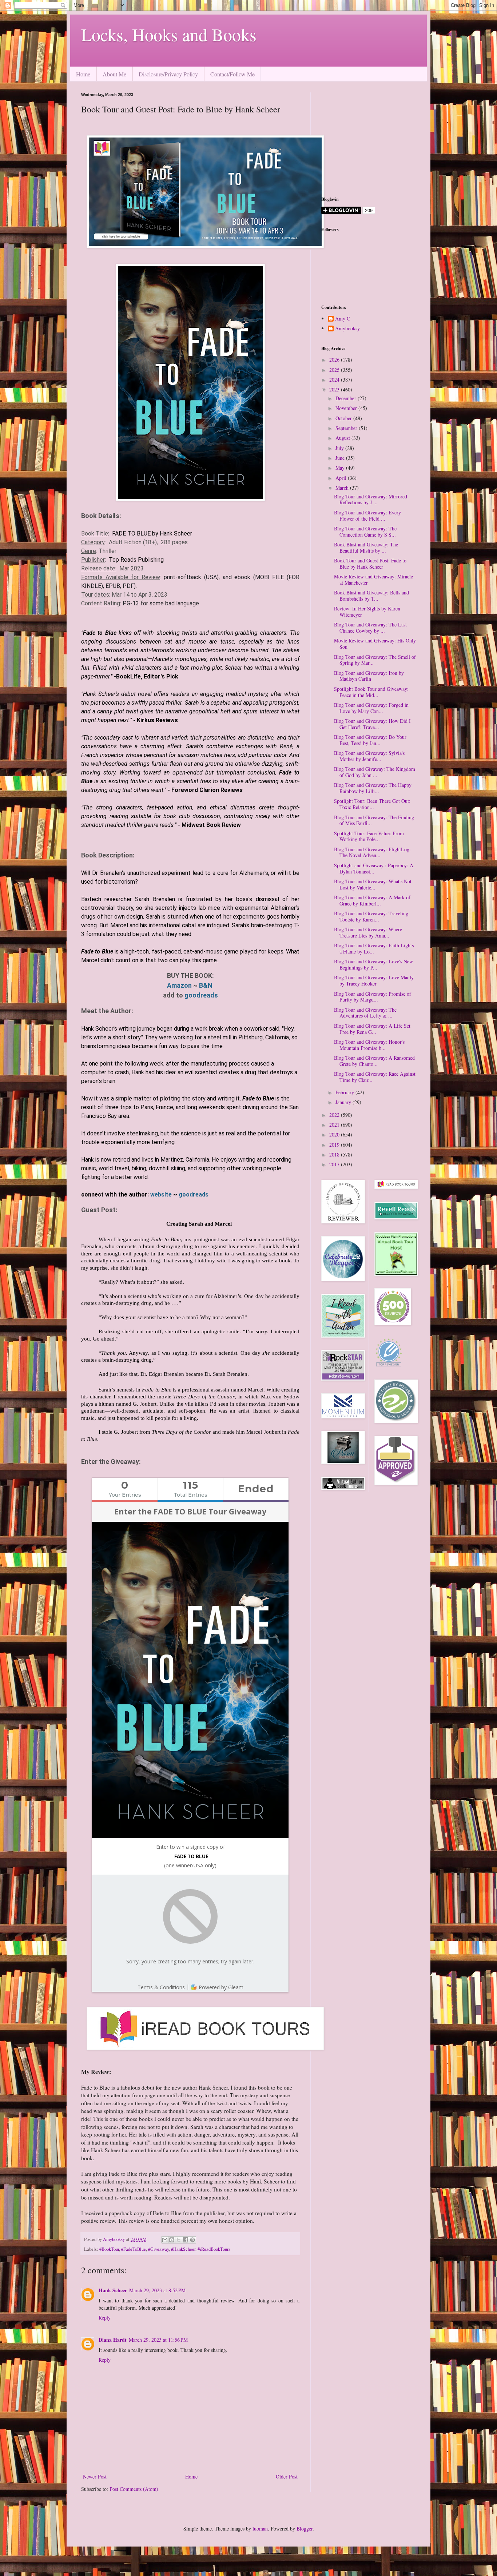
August (343, 438)
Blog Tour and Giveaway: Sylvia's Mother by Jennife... (369, 756)
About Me (114, 74)
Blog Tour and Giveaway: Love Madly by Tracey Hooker (374, 980)
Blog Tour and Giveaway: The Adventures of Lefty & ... (365, 1013)
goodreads (201, 995)
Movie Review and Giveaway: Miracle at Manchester (373, 580)
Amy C (343, 319)
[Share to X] (179, 2240)
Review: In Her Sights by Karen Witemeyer (367, 612)
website (162, 1195)
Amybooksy (347, 329)
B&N (206, 985)
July (340, 448)
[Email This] (165, 2240)
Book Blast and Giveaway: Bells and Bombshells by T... (371, 596)
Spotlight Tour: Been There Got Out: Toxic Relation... (372, 804)
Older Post (287, 2477)
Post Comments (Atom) (134, 2489)
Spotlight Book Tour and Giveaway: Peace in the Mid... (371, 692)
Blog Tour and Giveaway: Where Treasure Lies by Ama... (368, 932)
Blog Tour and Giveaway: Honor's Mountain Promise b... (369, 1045)
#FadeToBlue (134, 2249)
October (344, 418)
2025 (335, 370)
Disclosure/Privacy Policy (168, 74)
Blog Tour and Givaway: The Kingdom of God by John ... (375, 772)
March (343, 488)
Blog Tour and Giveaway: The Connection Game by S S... (365, 531)
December (347, 398)
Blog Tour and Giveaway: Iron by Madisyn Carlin (369, 676)
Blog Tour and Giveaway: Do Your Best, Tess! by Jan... (370, 740)
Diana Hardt (113, 2340)
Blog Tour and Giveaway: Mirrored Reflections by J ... (371, 499)
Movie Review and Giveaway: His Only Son (375, 644)
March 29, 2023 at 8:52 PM (157, 2290)
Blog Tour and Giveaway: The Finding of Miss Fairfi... (374, 820)
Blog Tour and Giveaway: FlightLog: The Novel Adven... (372, 852)
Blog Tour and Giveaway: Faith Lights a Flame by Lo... (374, 948)
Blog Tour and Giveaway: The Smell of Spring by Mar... (375, 660)
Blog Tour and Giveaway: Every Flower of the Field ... (367, 515)
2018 (335, 1154)
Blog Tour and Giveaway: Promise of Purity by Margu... (373, 997)
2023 (335, 389)
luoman (260, 2529)
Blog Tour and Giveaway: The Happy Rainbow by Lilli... (373, 788)
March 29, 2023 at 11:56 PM (158, 2340)
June (341, 458)
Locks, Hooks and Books (169, 34)
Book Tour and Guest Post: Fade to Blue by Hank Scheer (370, 564)
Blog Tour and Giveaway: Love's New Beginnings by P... (373, 964)
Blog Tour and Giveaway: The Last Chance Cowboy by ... (370, 628)
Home (83, 74)
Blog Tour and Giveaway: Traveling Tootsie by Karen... (371, 916)
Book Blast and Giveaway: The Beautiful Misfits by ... (366, 548)
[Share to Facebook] (186, 2240)
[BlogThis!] (172, 2240)
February (345, 1092)
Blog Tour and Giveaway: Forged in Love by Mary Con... (371, 708)
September (347, 428)
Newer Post (95, 2477)
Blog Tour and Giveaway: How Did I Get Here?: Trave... (372, 724)
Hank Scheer (113, 2290)
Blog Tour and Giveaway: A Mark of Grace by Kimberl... (372, 900)
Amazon (179, 985)
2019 (335, 1145)
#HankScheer (183, 2249)
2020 (335, 1134)
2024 (335, 380)
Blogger (305, 2529)
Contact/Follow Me (232, 74)
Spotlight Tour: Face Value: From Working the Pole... (369, 836)
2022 (335, 1115)
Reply (105, 2318)
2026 (335, 360)
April (342, 478)
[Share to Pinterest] (192, 2240)
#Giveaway (158, 2249)
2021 (335, 1125)
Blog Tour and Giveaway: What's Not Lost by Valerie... (373, 884)
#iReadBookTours (214, 2249)
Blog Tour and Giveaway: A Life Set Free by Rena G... (372, 1029)
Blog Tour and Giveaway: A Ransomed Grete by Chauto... (374, 1061)
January (344, 1102)
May (341, 468)
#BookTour (109, 2249)
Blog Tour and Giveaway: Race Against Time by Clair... (375, 1077)
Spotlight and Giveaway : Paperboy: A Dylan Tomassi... (374, 868)
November (347, 408)
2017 (335, 1164)
